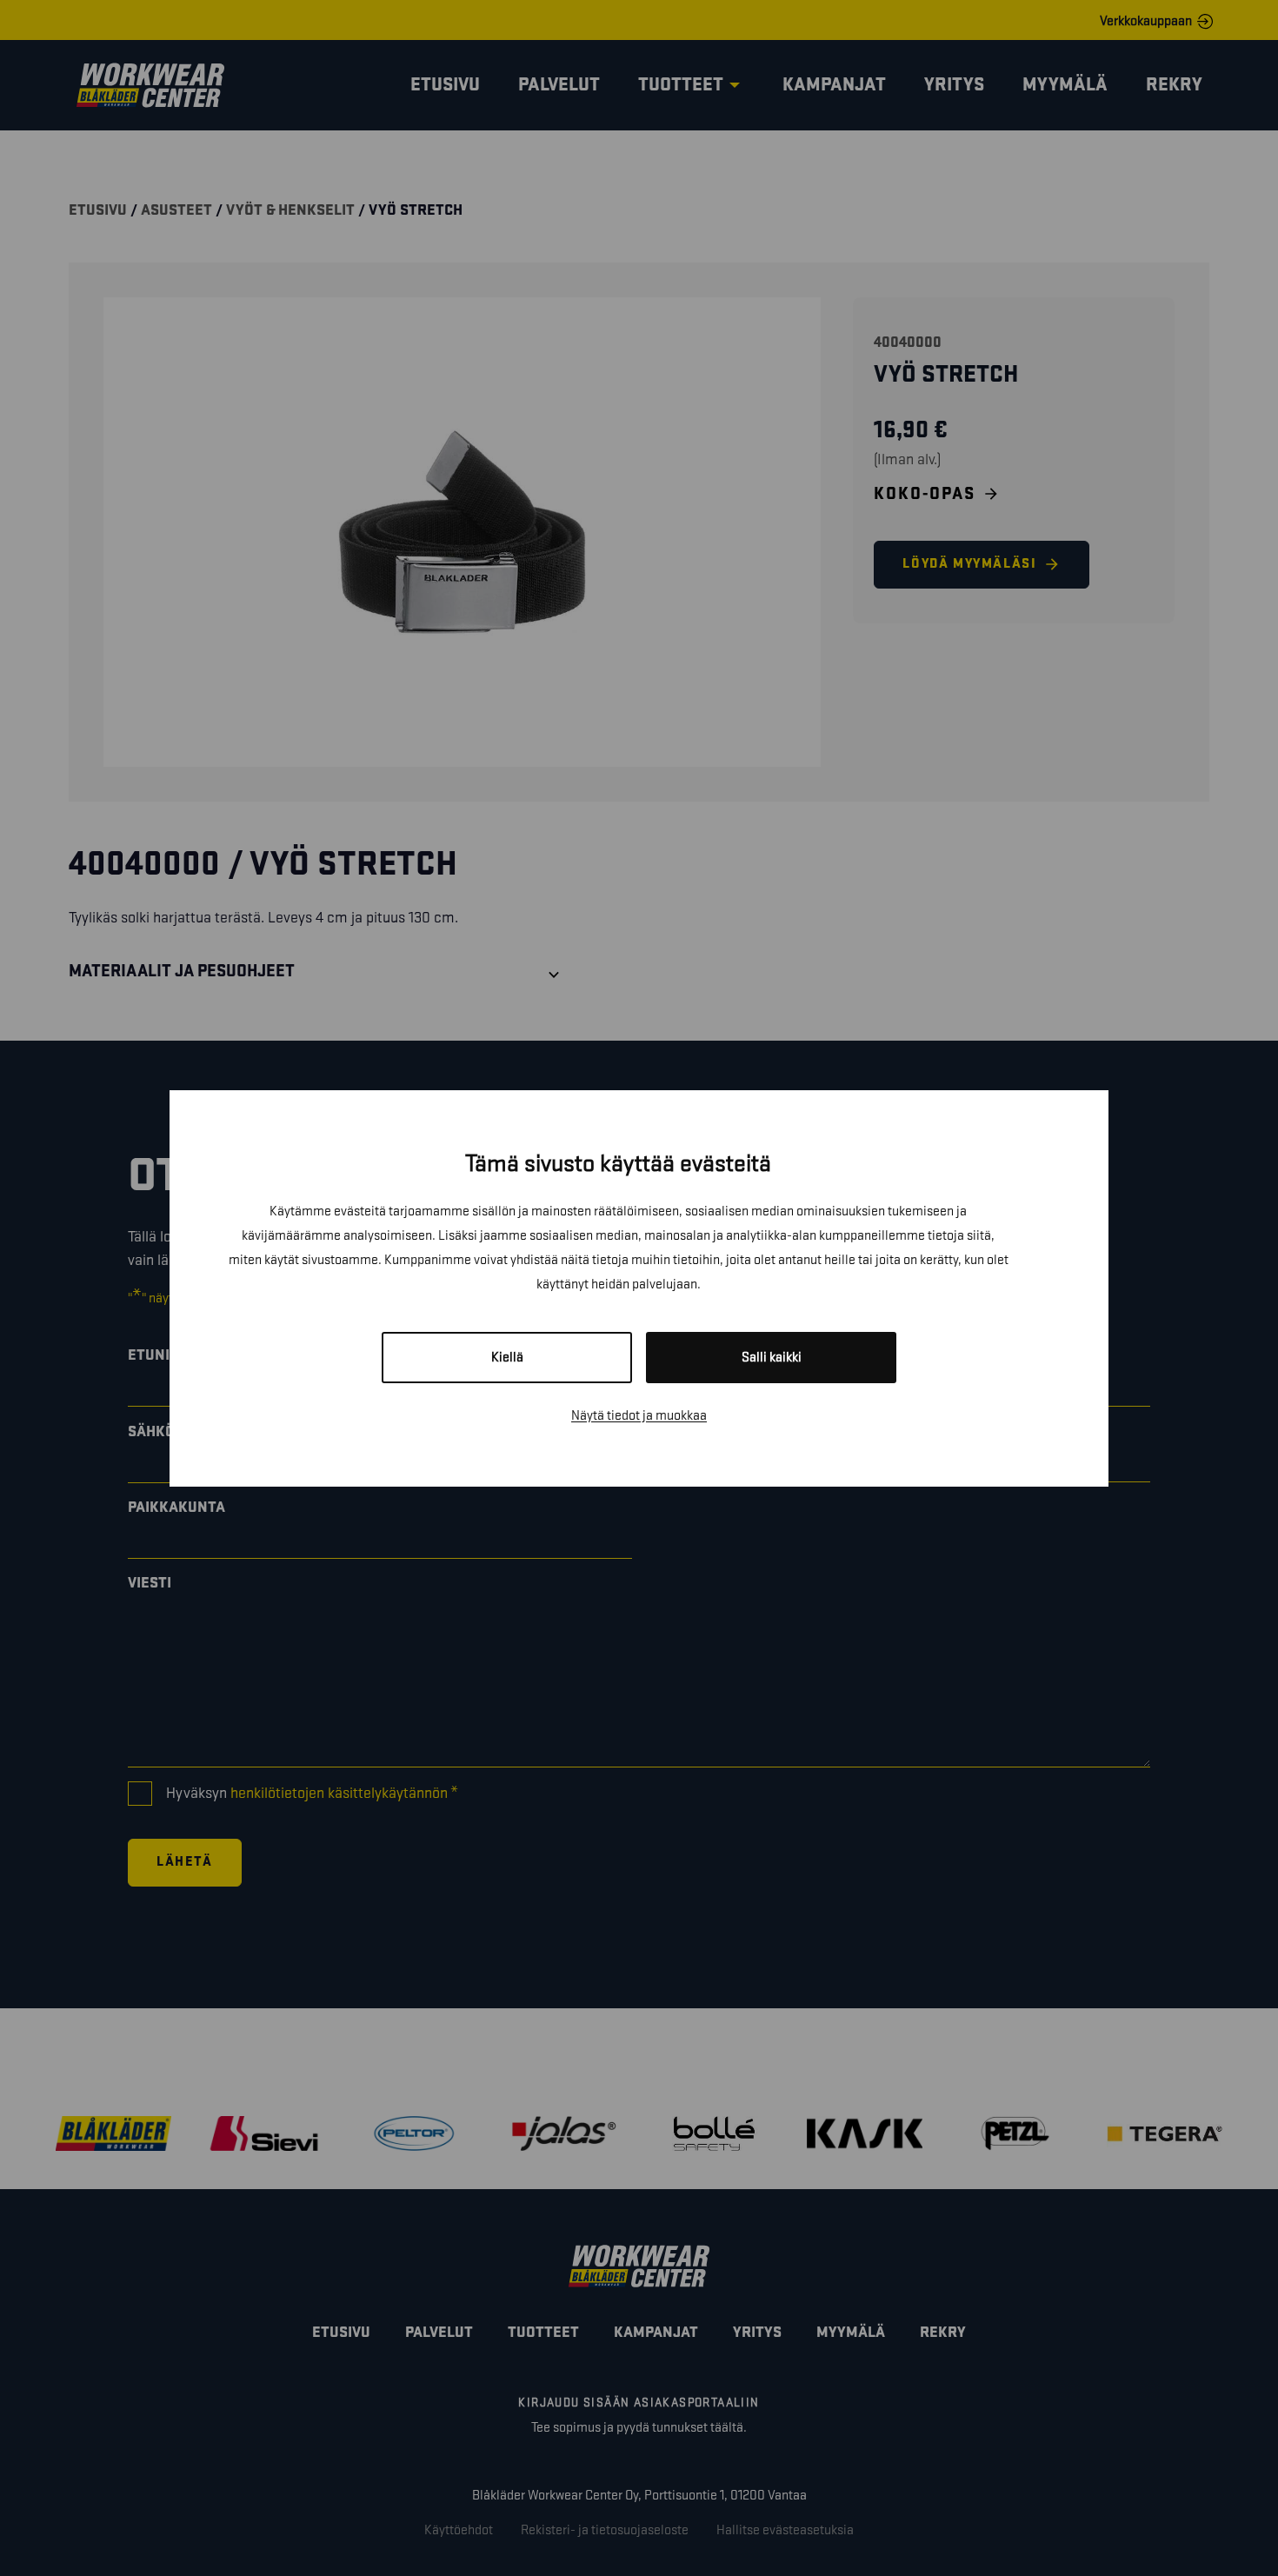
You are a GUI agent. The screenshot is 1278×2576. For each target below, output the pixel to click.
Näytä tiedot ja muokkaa (639, 1416)
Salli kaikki (772, 1358)
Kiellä (507, 1358)
